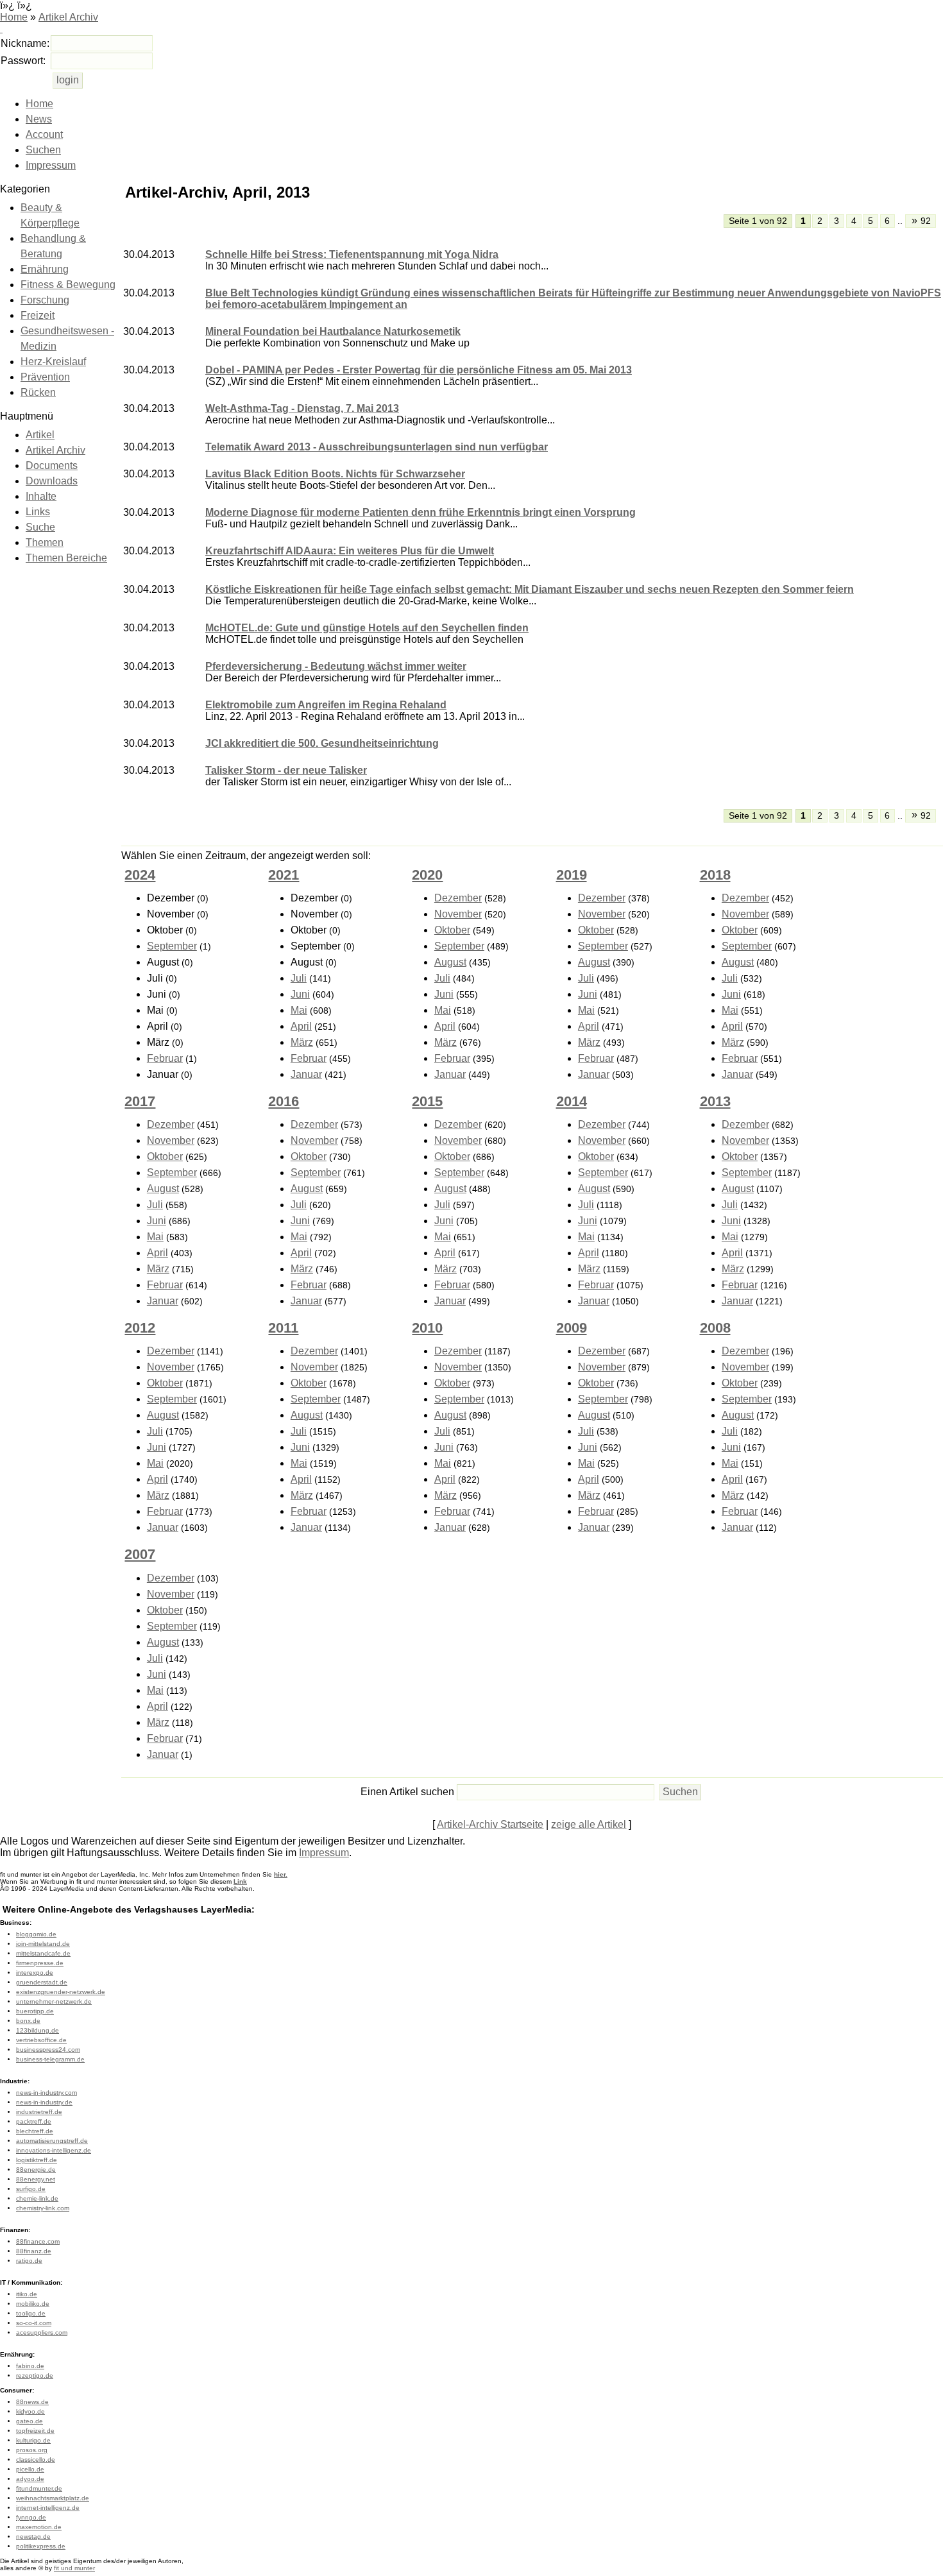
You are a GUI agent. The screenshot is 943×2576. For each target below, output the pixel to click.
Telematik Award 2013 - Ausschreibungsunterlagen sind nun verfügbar (377, 447)
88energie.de (36, 2170)
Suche (40, 527)
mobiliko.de (33, 2304)
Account (44, 134)
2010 (427, 1328)
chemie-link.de (37, 2198)
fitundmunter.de (39, 2488)
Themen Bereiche (66, 558)
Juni (300, 994)
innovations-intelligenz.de (54, 2150)
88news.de (32, 2402)
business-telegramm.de (50, 2059)
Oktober (452, 930)
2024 (140, 875)
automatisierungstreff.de (52, 2141)
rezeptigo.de (35, 2376)
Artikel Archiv (68, 17)
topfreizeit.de (35, 2431)
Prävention (45, 377)
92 (922, 220)
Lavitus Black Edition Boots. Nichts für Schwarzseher (335, 474)
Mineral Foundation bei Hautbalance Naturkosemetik (333, 331)
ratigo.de (29, 2261)
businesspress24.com (48, 2050)
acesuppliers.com (42, 2333)
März (302, 1042)
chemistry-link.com (43, 2208)
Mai (299, 1010)
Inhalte (41, 496)
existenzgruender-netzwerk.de (61, 1992)
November (458, 914)
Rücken (38, 392)
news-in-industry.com (47, 2093)
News (39, 119)
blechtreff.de (35, 2131)
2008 (715, 1328)
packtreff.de (34, 2121)
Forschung (45, 300)
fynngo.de (31, 2517)
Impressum (51, 165)
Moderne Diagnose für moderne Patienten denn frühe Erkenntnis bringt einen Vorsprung (421, 512)
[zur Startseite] (1, 29)
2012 (140, 1328)
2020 (427, 875)
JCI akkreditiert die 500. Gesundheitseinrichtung (322, 743)
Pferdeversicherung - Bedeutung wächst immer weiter (336, 666)
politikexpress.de (41, 2546)
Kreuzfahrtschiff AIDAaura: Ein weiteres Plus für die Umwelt (350, 551)
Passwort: (23, 61)
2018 (715, 875)
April (301, 1026)
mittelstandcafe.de (43, 1953)
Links (38, 512)
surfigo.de (31, 2189)
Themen (45, 542)
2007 (140, 1554)
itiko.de (27, 2294)
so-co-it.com (34, 2323)
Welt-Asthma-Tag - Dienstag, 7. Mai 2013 (302, 408)
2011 (283, 1328)
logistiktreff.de (37, 2160)
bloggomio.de (36, 1934)
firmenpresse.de (40, 1963)
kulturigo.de (33, 2440)
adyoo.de (30, 2479)
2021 (284, 875)
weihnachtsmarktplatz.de (53, 2498)
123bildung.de (38, 2030)
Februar (165, 1058)
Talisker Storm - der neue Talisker (286, 770)
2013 (715, 1101)
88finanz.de (34, 2251)
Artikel (40, 435)
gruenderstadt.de (42, 1982)
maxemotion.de (39, 2527)
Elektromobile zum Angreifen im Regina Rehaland (326, 705)
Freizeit (38, 315)
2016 (284, 1101)
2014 (572, 1101)
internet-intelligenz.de (48, 2508)
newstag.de (33, 2537)
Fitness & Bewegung (68, 285)
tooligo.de (31, 2313)
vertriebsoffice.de (41, 2040)
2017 (140, 1101)
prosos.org (32, 2450)
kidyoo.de (30, 2411)
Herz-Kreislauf (53, 362)
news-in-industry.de (44, 2102)
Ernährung (45, 269)
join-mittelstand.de (43, 1944)
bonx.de (28, 2021)
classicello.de (36, 2460)
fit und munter (74, 2568)
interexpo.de (35, 1973)
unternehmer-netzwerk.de (54, 2001)
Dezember (458, 898)
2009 (572, 1328)
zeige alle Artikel (589, 1824)
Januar (306, 1074)
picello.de (30, 2469)
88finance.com (38, 2241)
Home (14, 17)
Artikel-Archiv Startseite (490, 1824)
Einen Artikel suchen (407, 1792)
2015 (427, 1101)
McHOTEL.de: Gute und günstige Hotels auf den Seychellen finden (367, 628)
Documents (52, 465)
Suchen (43, 150)
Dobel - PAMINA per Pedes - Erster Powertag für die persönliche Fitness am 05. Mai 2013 (419, 370)
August (450, 962)
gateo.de (30, 2421)
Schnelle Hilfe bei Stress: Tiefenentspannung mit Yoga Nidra (352, 254)
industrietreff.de (39, 2112)
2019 (572, 875)
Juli (299, 978)
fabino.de (30, 2366)
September (172, 946)
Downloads (52, 481)
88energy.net (36, 2179)
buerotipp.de (35, 2011)
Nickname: (25, 43)
